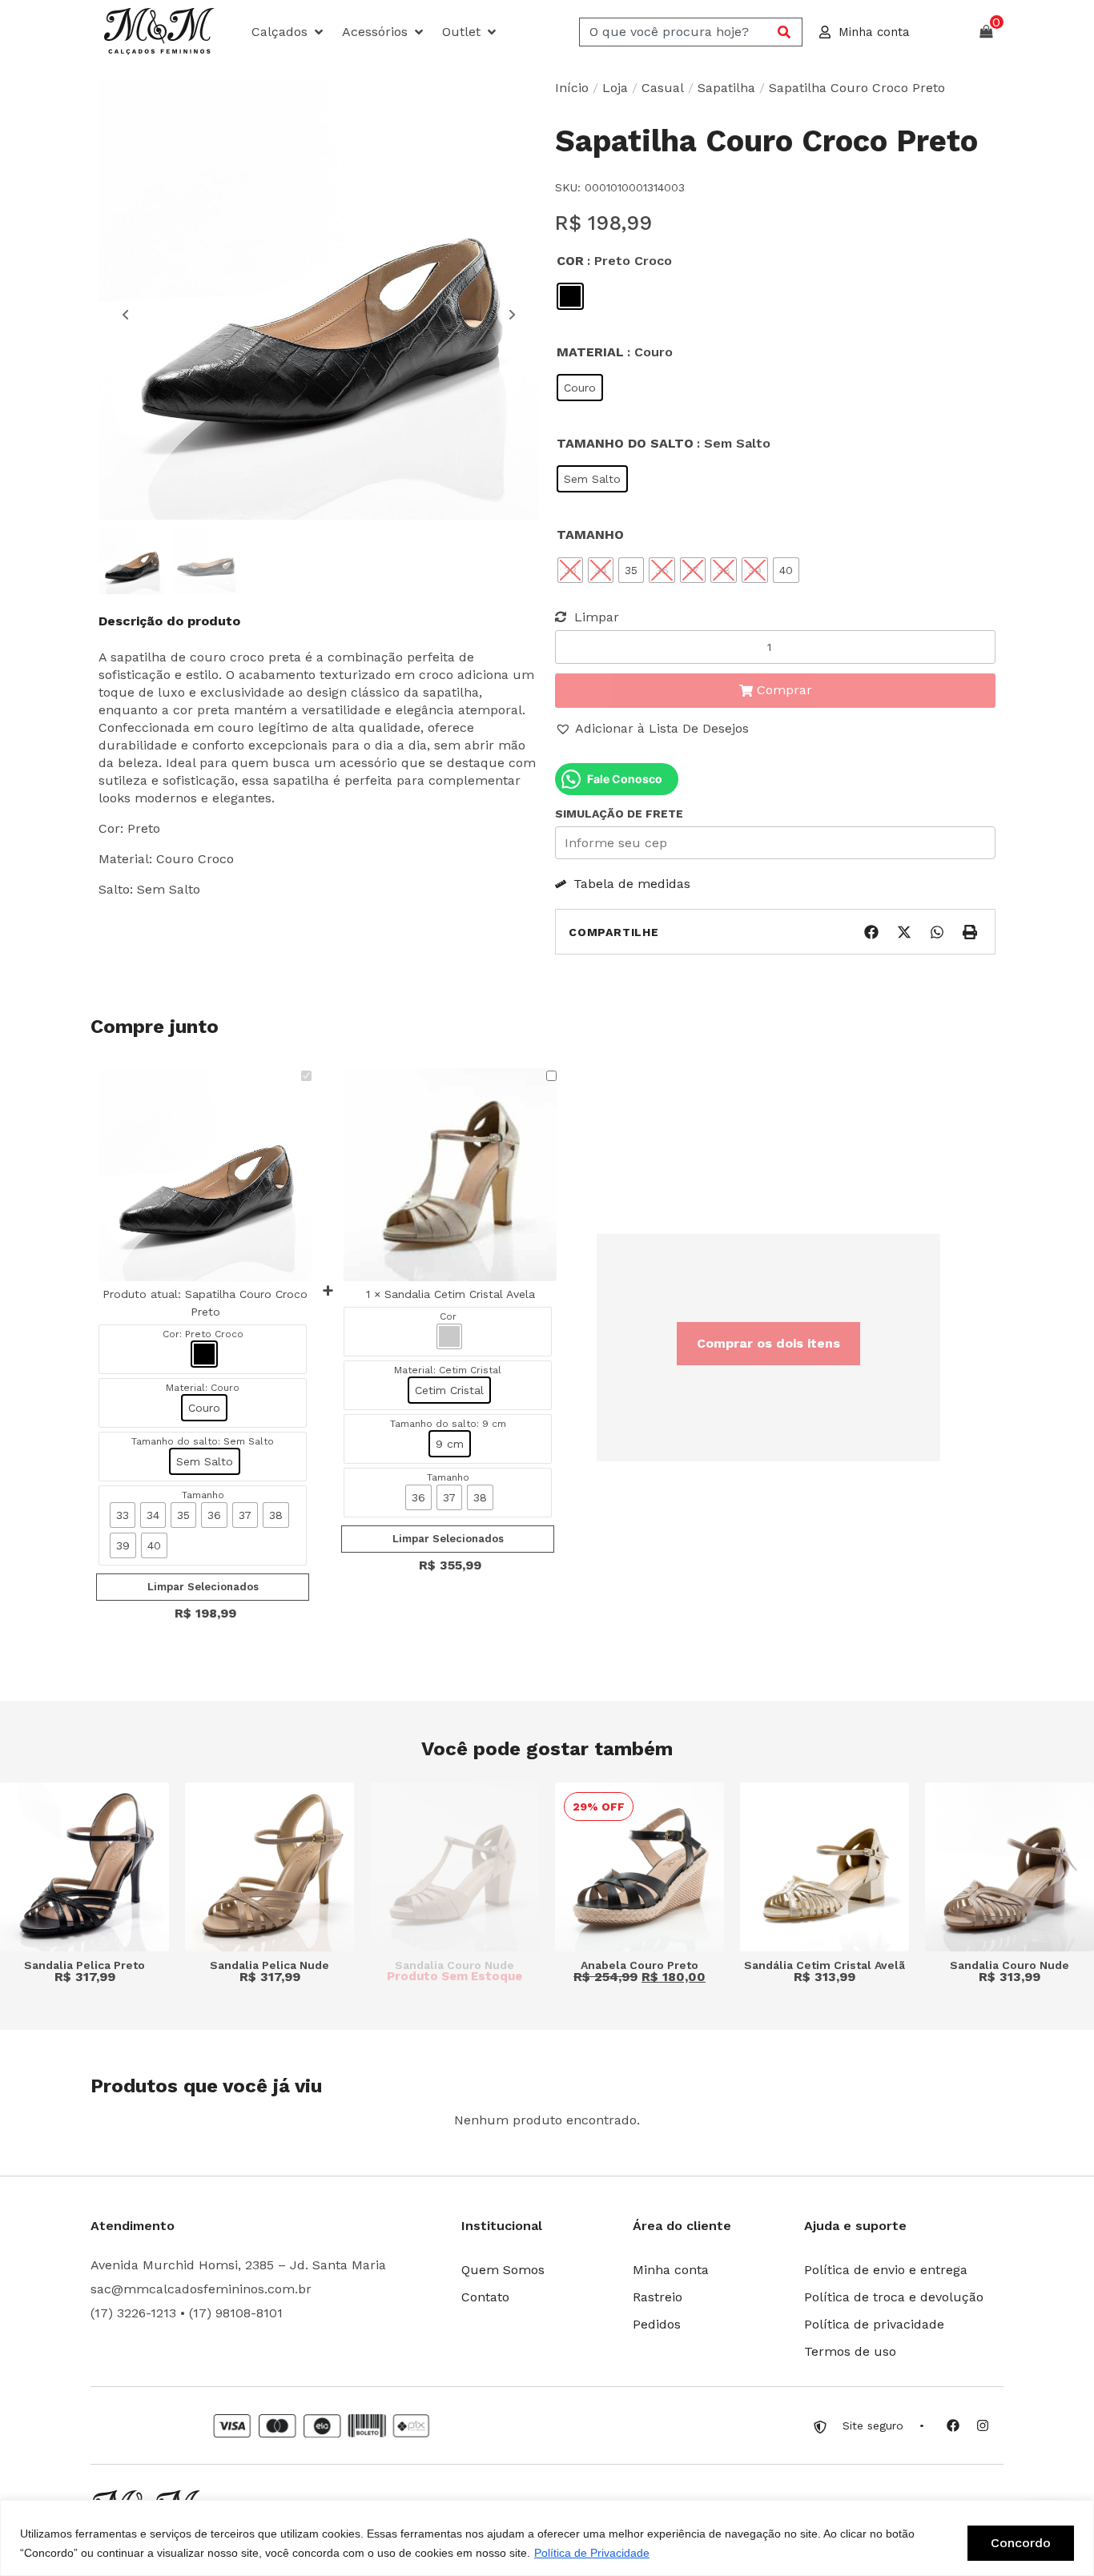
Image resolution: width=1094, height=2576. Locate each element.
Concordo (1021, 2543)
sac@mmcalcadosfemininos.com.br (201, 2289)
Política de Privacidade (592, 2553)
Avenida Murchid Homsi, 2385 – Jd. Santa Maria (238, 2265)
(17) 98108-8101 (236, 2313)
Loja (615, 88)
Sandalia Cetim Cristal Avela (460, 1294)
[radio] (570, 296)
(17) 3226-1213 (133, 2313)
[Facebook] (953, 2425)
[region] (547, 2538)
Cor (570, 261)
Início (572, 88)
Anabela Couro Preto (640, 1965)
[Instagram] (983, 2425)
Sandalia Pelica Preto (84, 1965)
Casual (663, 88)
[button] (289, 32)
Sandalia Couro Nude (454, 1965)
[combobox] (676, 32)
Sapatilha (726, 88)
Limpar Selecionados (203, 1587)
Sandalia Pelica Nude (269, 1965)
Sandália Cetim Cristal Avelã (825, 1965)
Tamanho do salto (625, 443)
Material (590, 352)
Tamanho (590, 534)
